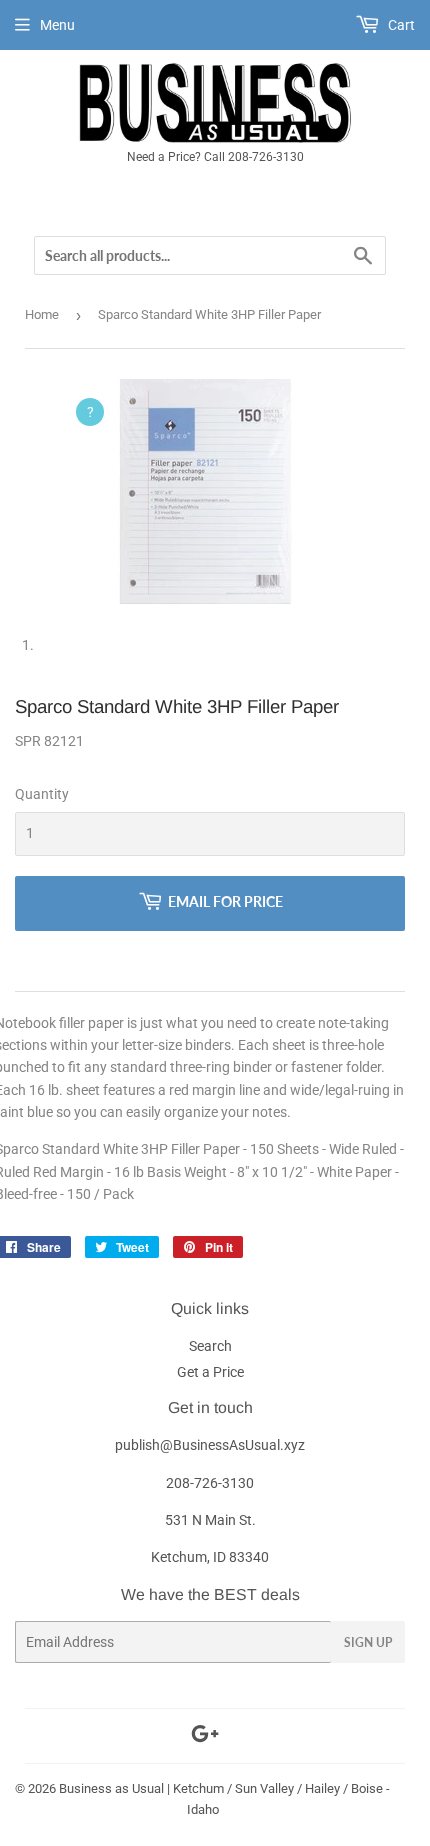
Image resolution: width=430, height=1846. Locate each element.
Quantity (42, 794)
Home (42, 314)
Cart (400, 25)
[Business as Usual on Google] (205, 1737)
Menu (57, 25)
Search (210, 1346)
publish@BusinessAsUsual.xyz (210, 1445)
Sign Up (368, 1642)
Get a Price (210, 1372)
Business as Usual (111, 1788)
